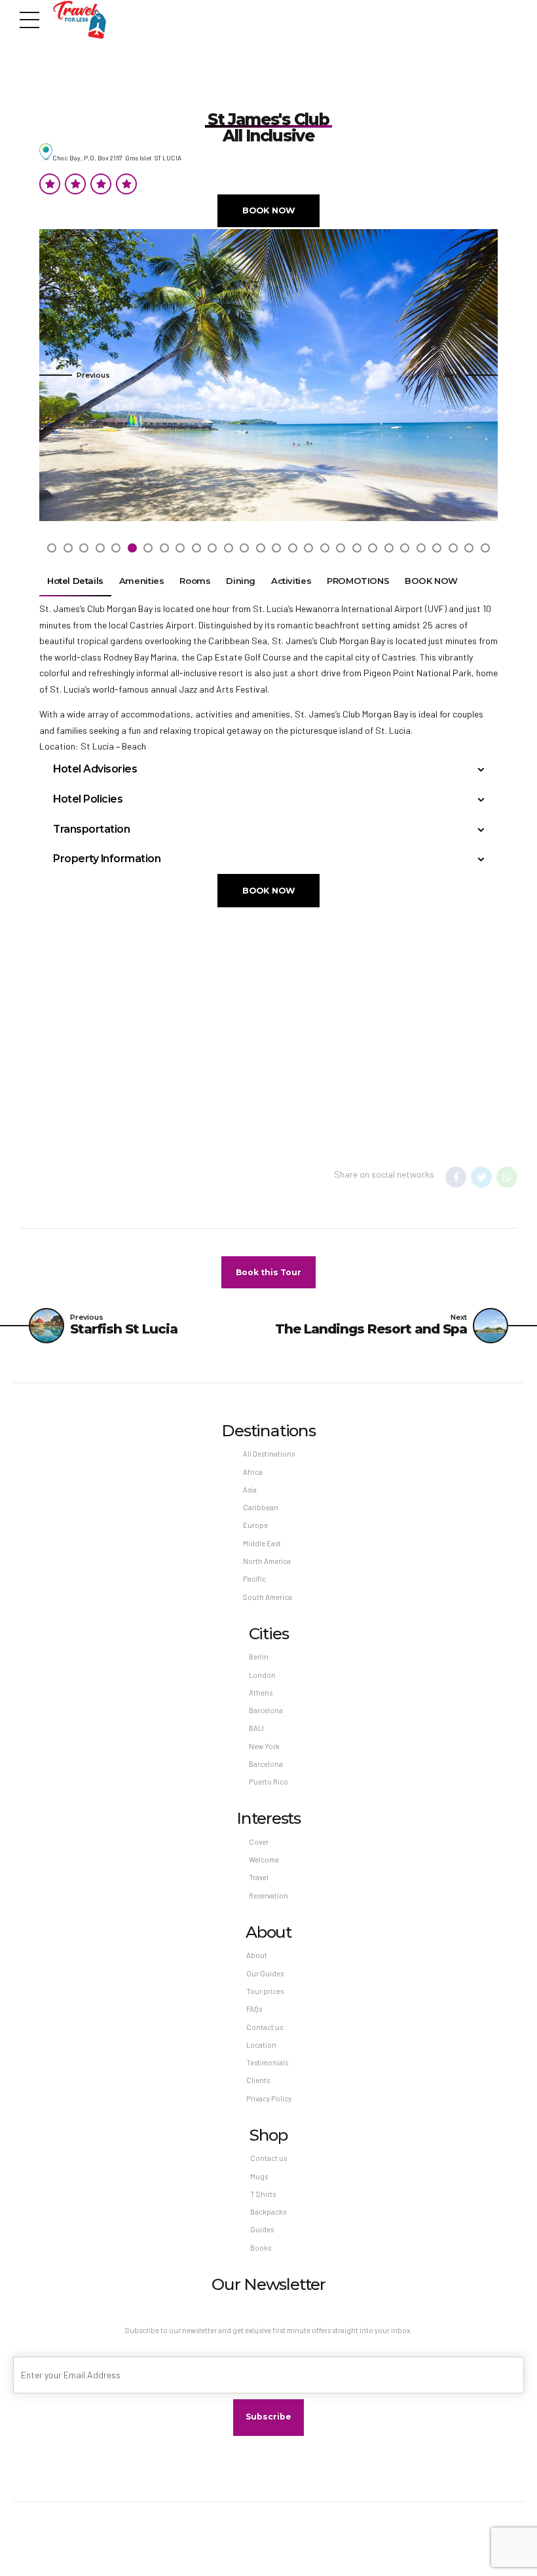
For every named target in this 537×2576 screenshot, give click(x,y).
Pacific (254, 1579)
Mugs (259, 2176)
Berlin (259, 1657)
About (257, 1955)
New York (264, 1746)
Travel (259, 1877)
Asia (250, 1490)
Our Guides (265, 1973)
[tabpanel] (268, 375)
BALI (256, 1728)
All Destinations (269, 1454)
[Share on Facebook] (456, 1177)
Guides (262, 2229)
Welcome (264, 1859)
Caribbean (261, 1507)
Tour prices (265, 1991)
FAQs (254, 2009)
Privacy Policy (269, 2098)
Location (261, 2045)
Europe (255, 1525)
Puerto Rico (268, 1782)
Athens (261, 1693)
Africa (253, 1472)
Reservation (268, 1896)
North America (267, 1561)
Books (261, 2248)
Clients (258, 2080)
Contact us (265, 2027)
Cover (259, 1842)
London (262, 1675)
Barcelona (266, 1710)
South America (268, 1597)
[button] (75, 375)
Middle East (262, 1543)
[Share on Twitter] (481, 1177)
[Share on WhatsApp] (507, 1177)
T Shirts (263, 2194)
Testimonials (267, 2062)
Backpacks (268, 2212)
